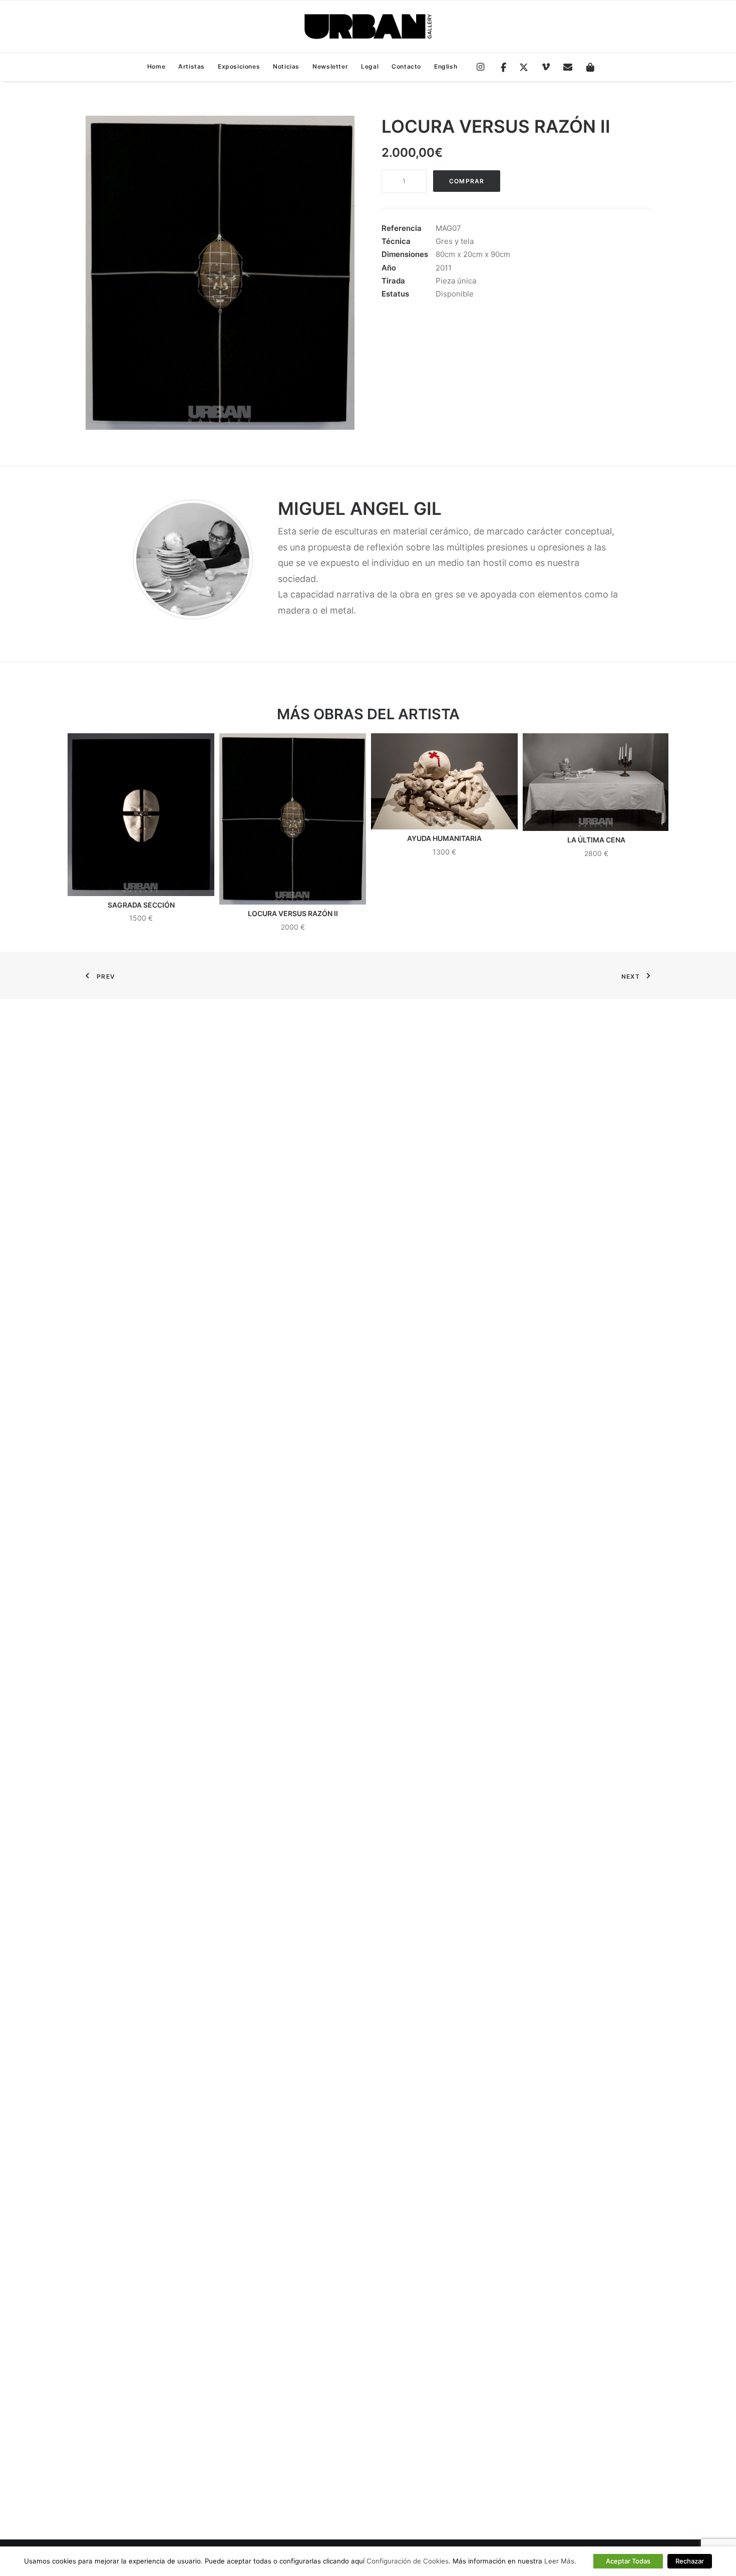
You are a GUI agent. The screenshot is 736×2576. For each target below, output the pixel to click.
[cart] (587, 68)
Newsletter (330, 66)
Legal (370, 66)
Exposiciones (239, 66)
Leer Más (559, 2561)
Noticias (286, 66)
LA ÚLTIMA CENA (596, 840)
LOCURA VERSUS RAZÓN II (293, 913)
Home (156, 66)
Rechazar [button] (690, 2561)
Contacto (406, 66)
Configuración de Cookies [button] (408, 2561)
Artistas (192, 66)
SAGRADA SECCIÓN (141, 905)
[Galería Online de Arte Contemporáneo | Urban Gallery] (368, 27)
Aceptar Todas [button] (628, 2561)
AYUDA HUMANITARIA (444, 838)
